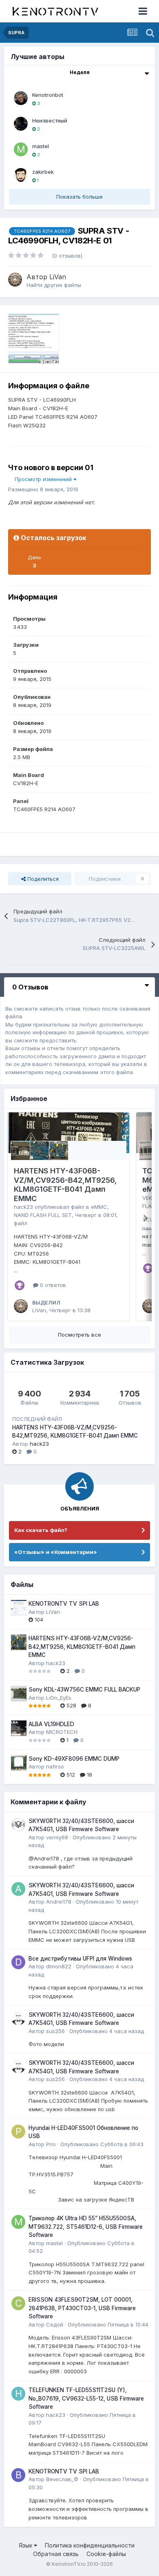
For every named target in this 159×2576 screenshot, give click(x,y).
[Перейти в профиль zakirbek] (21, 175)
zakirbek (43, 172)
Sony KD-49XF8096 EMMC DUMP (74, 1759)
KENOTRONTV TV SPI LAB (64, 1604)
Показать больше (79, 197)
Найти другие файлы (54, 285)
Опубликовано (107, 2031)
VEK (147, 1198)
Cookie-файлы (106, 2554)
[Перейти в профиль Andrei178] (18, 1889)
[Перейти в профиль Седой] (18, 2303)
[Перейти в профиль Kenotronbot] (21, 98)
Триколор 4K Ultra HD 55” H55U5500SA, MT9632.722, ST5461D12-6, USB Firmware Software (86, 2227)
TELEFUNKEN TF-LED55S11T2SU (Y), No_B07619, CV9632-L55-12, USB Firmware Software (86, 2398)
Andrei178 (59, 1902)
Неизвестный (50, 120)
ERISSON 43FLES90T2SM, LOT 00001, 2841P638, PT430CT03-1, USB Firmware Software (82, 2308)
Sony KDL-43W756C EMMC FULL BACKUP (84, 1690)
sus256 (55, 2031)
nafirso (55, 1766)
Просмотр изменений (44, 479)
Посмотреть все (79, 1335)
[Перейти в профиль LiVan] (15, 280)
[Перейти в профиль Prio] (18, 2132)
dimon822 (59, 1966)
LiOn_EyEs (59, 1698)
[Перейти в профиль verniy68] (18, 1825)
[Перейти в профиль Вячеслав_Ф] (18, 2475)
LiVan (58, 277)
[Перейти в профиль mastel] (21, 149)
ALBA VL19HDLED (51, 1724)
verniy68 (57, 1837)
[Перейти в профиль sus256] (18, 2018)
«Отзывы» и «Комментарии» (56, 1552)
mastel (41, 146)
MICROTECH (62, 1732)
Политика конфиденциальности (90, 2545)
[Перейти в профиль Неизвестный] (21, 124)
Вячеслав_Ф (62, 2479)
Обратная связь (56, 2554)
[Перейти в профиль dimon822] (18, 1962)
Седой (55, 2324)
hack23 (23, 1207)
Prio (51, 2144)
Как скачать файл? (41, 1530)
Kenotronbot (48, 95)
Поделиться (42, 879)
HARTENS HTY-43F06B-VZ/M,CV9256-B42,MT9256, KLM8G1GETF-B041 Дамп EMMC (65, 1185)
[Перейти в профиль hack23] (18, 2394)
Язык (26, 2545)
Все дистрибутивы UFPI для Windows (80, 1959)
